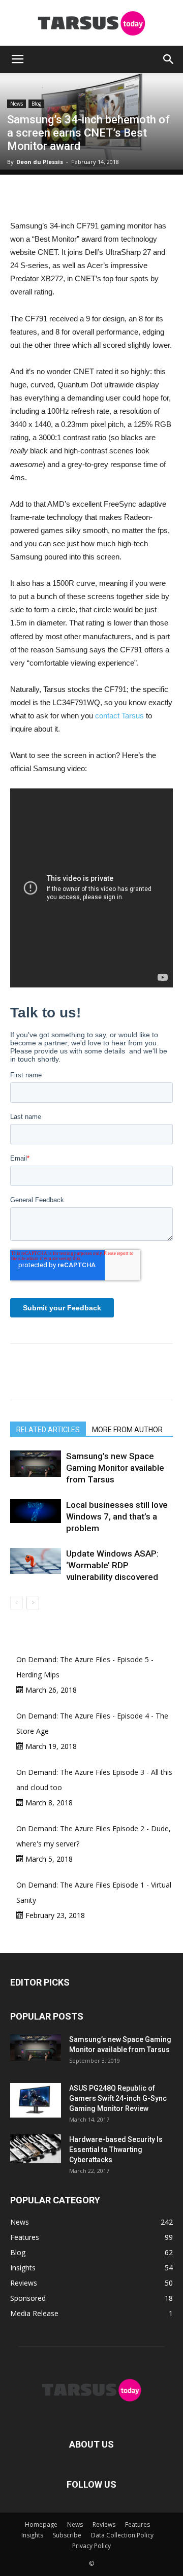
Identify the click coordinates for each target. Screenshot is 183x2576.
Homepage (41, 2524)
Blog (36, 104)
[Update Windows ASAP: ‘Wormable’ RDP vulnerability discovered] (36, 1561)
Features (138, 2524)
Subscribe (67, 2535)
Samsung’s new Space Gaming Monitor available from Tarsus (115, 1468)
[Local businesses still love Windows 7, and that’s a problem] (36, 1511)
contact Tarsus (119, 716)
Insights (32, 2535)
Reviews (104, 2524)
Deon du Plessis (40, 162)
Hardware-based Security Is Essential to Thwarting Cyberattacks (116, 2150)
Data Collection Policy (122, 2535)
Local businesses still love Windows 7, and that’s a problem (117, 1516)
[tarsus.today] (91, 23)
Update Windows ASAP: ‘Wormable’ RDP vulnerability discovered (112, 1565)
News (17, 104)
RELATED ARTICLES (48, 1430)
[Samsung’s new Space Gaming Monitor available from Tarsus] (36, 1463)
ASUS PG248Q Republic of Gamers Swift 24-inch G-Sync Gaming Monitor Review (118, 2098)
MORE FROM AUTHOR (127, 1430)
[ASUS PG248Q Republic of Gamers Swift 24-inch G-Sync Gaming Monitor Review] (36, 2100)
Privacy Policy (91, 2546)
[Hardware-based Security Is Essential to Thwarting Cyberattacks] (36, 2149)
